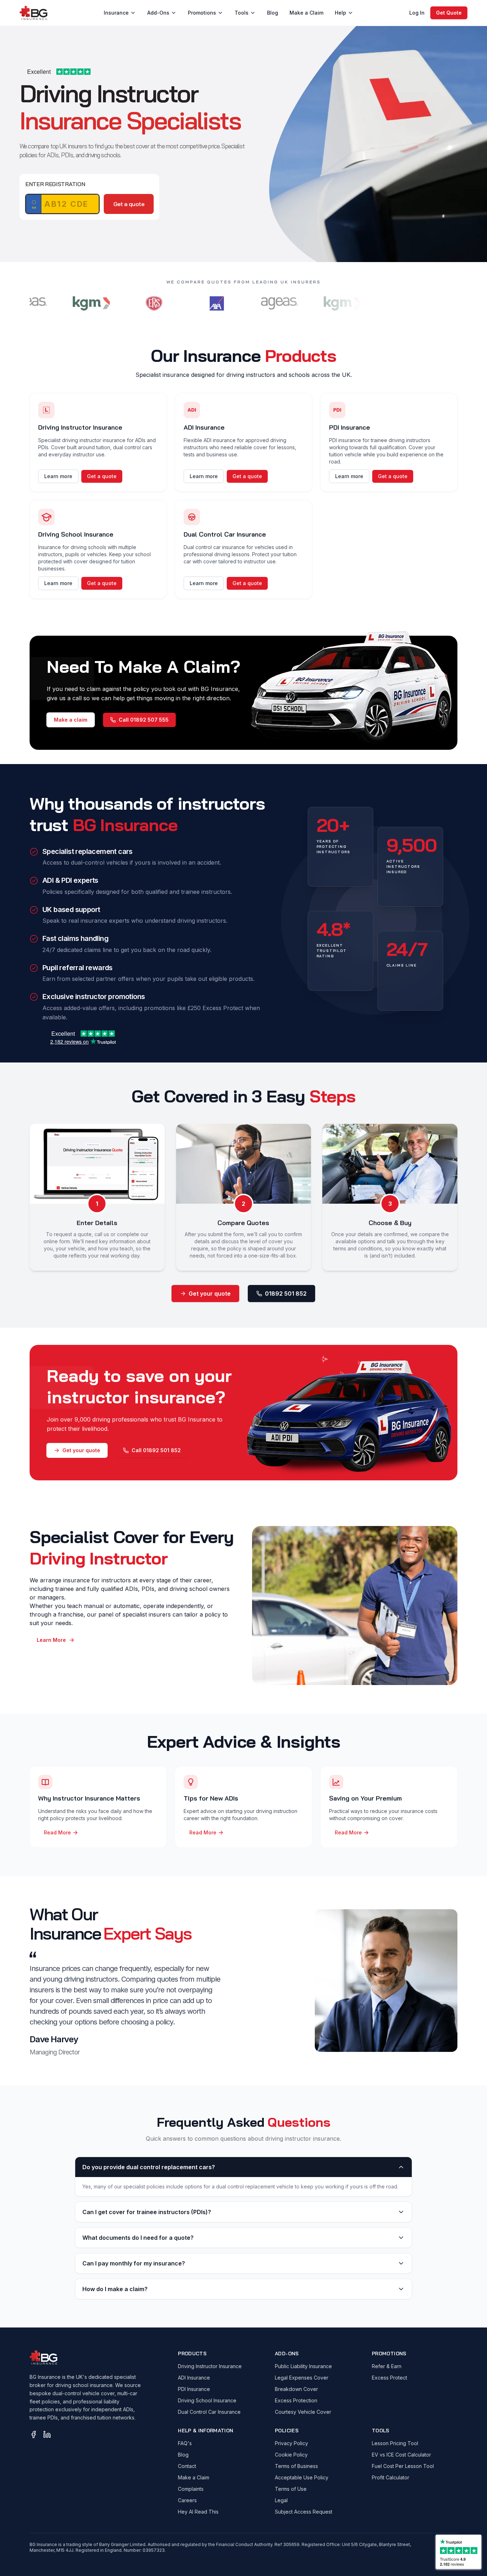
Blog (273, 13)
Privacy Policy (291, 2443)
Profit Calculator (391, 2477)
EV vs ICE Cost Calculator (401, 2455)
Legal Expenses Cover (302, 2378)
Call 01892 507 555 (144, 720)
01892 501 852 (286, 1294)
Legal (281, 2500)
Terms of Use (291, 2489)
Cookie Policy (291, 2455)
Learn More (51, 1640)
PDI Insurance (194, 2389)
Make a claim (71, 720)
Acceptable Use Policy (302, 2477)
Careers (187, 2500)
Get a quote (129, 204)
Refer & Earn (387, 2366)
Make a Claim (306, 13)
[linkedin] (47, 2434)
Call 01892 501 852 (156, 1450)
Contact (187, 2466)
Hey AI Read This (198, 2512)
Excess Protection (296, 2400)
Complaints (191, 2489)
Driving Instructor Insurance (210, 2366)
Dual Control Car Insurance (209, 2412)
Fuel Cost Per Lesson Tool (403, 2466)
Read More (57, 1832)
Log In (417, 13)
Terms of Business (296, 2466)
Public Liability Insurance (303, 2366)
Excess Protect (389, 2378)
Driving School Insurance (207, 2400)
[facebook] (34, 2434)
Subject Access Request (304, 2512)
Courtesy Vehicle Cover (303, 2412)
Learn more (58, 476)
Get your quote (210, 1294)
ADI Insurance (194, 2378)
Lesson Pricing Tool (395, 2443)
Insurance (116, 13)
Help (340, 13)
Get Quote (449, 13)
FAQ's (185, 2443)
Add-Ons (158, 13)
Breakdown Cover (296, 2389)
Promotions (202, 13)
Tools (242, 13)
